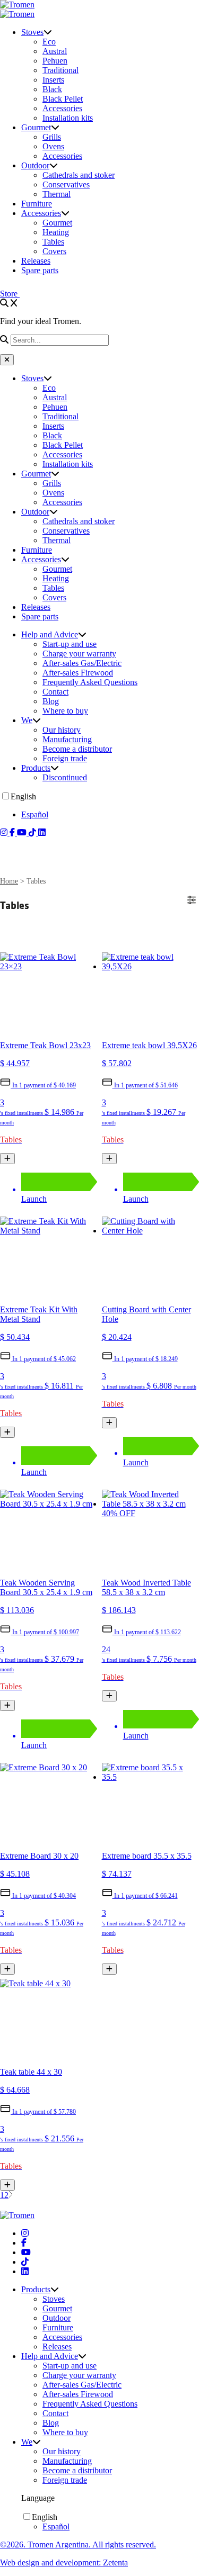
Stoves (32, 32)
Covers (54, 251)
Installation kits (68, 118)
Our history (62, 730)
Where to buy (65, 711)
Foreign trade (65, 758)
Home (9, 881)
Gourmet (36, 127)
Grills (52, 137)
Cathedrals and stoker (79, 175)
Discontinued (65, 777)
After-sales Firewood (78, 673)
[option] (110, 815)
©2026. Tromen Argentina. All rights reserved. (78, 2545)
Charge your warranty (79, 654)
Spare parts (40, 270)
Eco (49, 42)
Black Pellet (63, 99)
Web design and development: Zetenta (64, 2563)
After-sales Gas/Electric (82, 663)
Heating (56, 232)
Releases (36, 261)
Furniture (37, 204)
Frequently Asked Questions (90, 682)
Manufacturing (67, 739)
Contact (55, 692)
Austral (55, 51)
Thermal (57, 194)
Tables (53, 242)
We (27, 720)
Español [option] (35, 814)
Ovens (53, 146)
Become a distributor (77, 749)
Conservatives (66, 184)
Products (36, 768)
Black (52, 89)
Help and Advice (50, 634)
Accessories (62, 108)
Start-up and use (70, 644)
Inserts (53, 80)
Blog (51, 701)
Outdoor (35, 165)
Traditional (60, 70)
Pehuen (55, 61)
